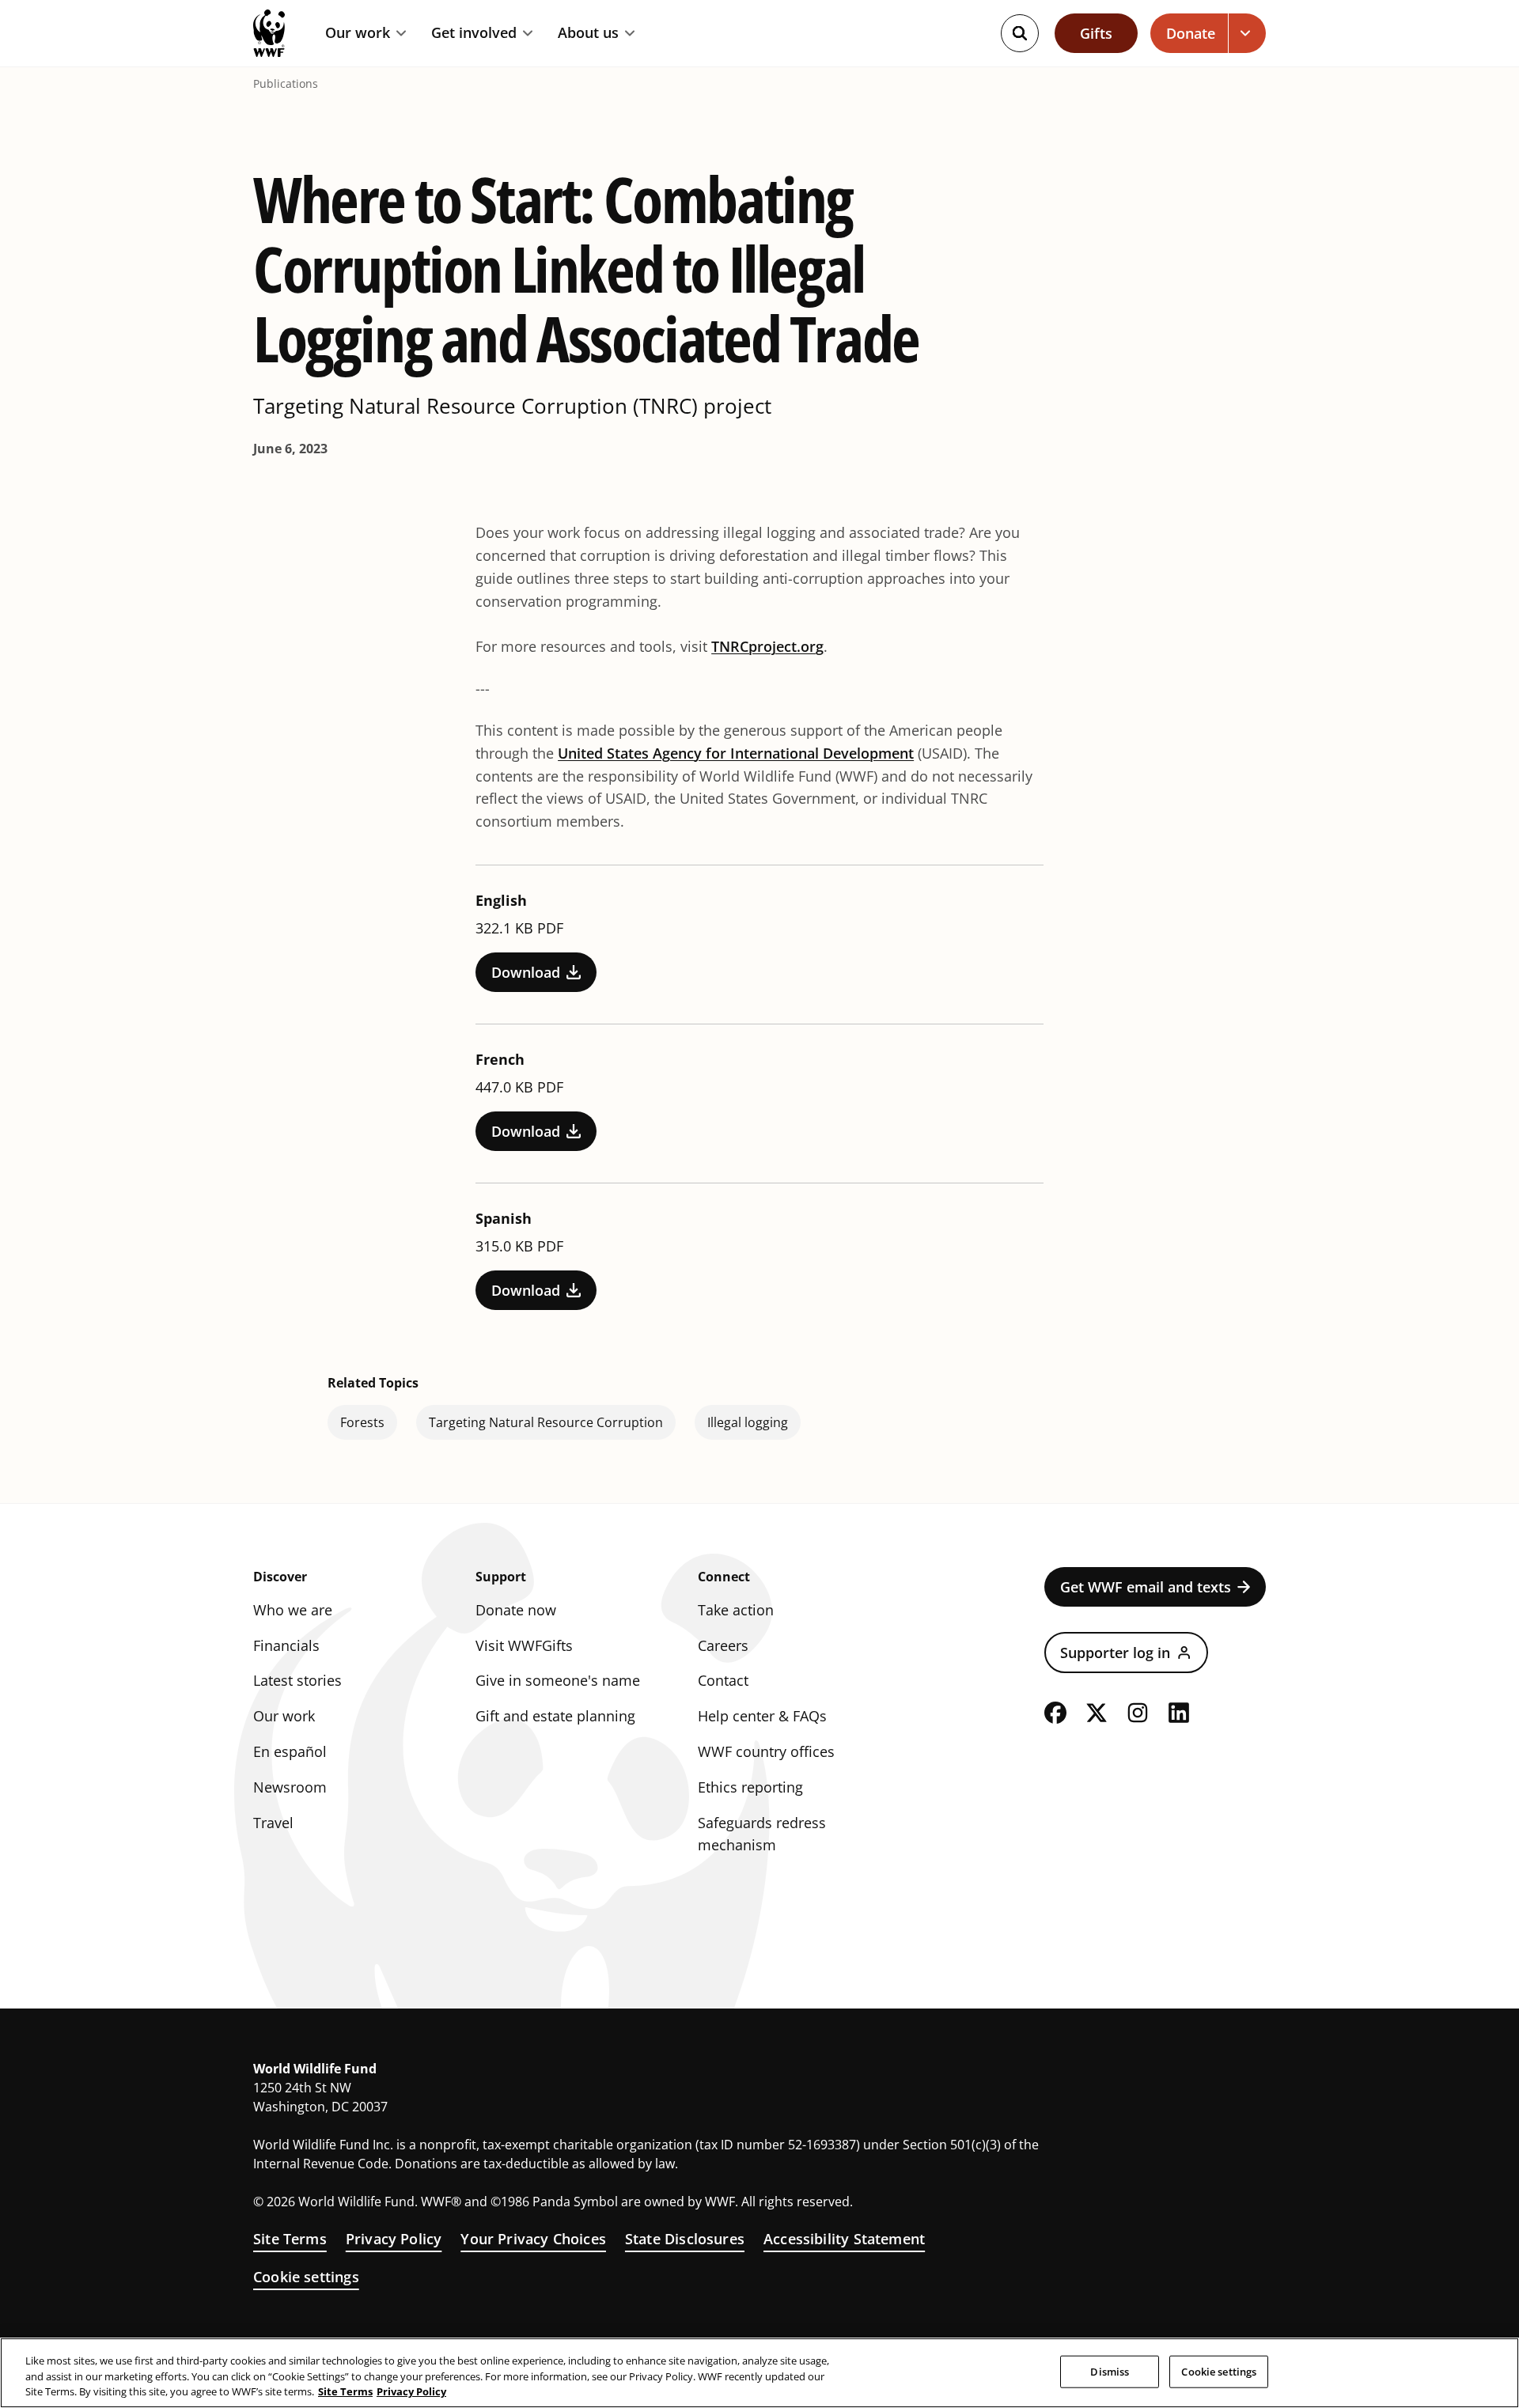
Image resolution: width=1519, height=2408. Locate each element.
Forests (362, 1422)
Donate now (516, 1610)
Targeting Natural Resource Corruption (546, 1422)
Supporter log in (1115, 1653)
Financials (286, 1645)
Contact (723, 1680)
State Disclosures (685, 2239)
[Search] (1020, 33)
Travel (273, 1823)
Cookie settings (306, 2277)
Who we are (293, 1610)
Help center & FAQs (762, 1716)
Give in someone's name (558, 1680)
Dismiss (1110, 2371)
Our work (358, 33)
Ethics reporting (750, 1787)
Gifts (1096, 33)
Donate (1191, 33)
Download (526, 972)
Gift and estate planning (555, 1716)
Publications (286, 84)
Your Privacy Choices (533, 2239)
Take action (736, 1610)
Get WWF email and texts (1146, 1587)
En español (290, 1751)
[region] (759, 2373)
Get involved (474, 33)
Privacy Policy (394, 2239)
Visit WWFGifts (524, 1645)
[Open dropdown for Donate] (1247, 33)
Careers (723, 1645)
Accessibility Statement (844, 2239)
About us (588, 33)
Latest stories (297, 1680)
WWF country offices (766, 1751)
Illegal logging (748, 1422)
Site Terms (290, 2239)
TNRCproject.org (767, 646)
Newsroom (290, 1787)
